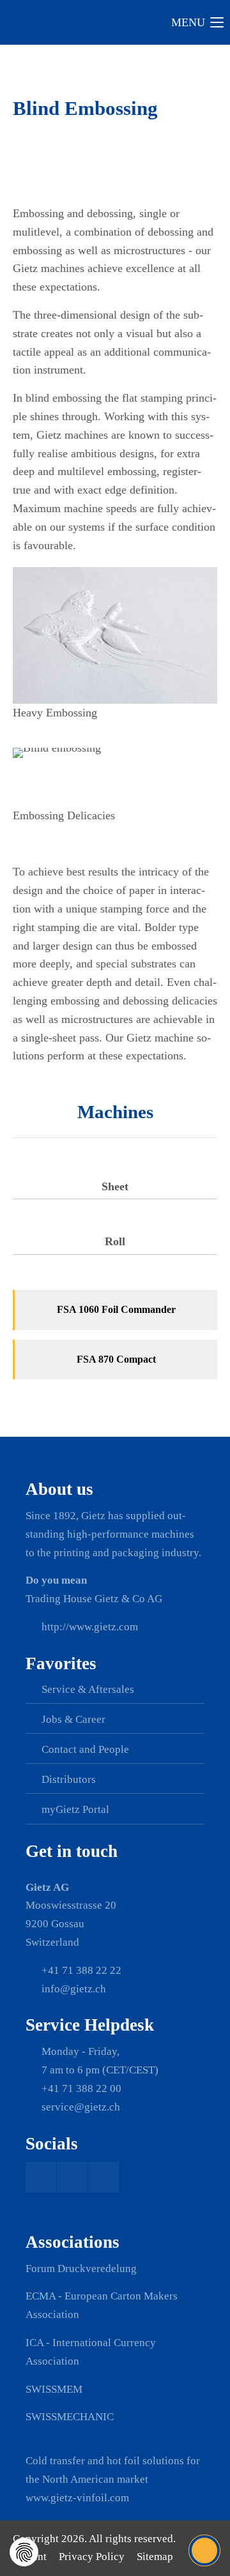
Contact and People (85, 1749)
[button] (24, 2552)
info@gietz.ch (74, 1989)
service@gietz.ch (81, 2107)
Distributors (69, 1779)
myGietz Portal (75, 1809)
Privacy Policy (92, 2557)
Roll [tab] (115, 1241)
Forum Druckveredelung (81, 2269)
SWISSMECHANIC (70, 2417)
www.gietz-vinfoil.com (77, 2498)
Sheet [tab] (115, 1186)
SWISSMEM (54, 2389)
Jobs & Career (73, 1719)
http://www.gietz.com (90, 1627)
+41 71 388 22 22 (81, 1970)
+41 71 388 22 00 (81, 2088)
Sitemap (155, 2557)
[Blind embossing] (115, 635)
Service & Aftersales (88, 1689)
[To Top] (205, 2550)
